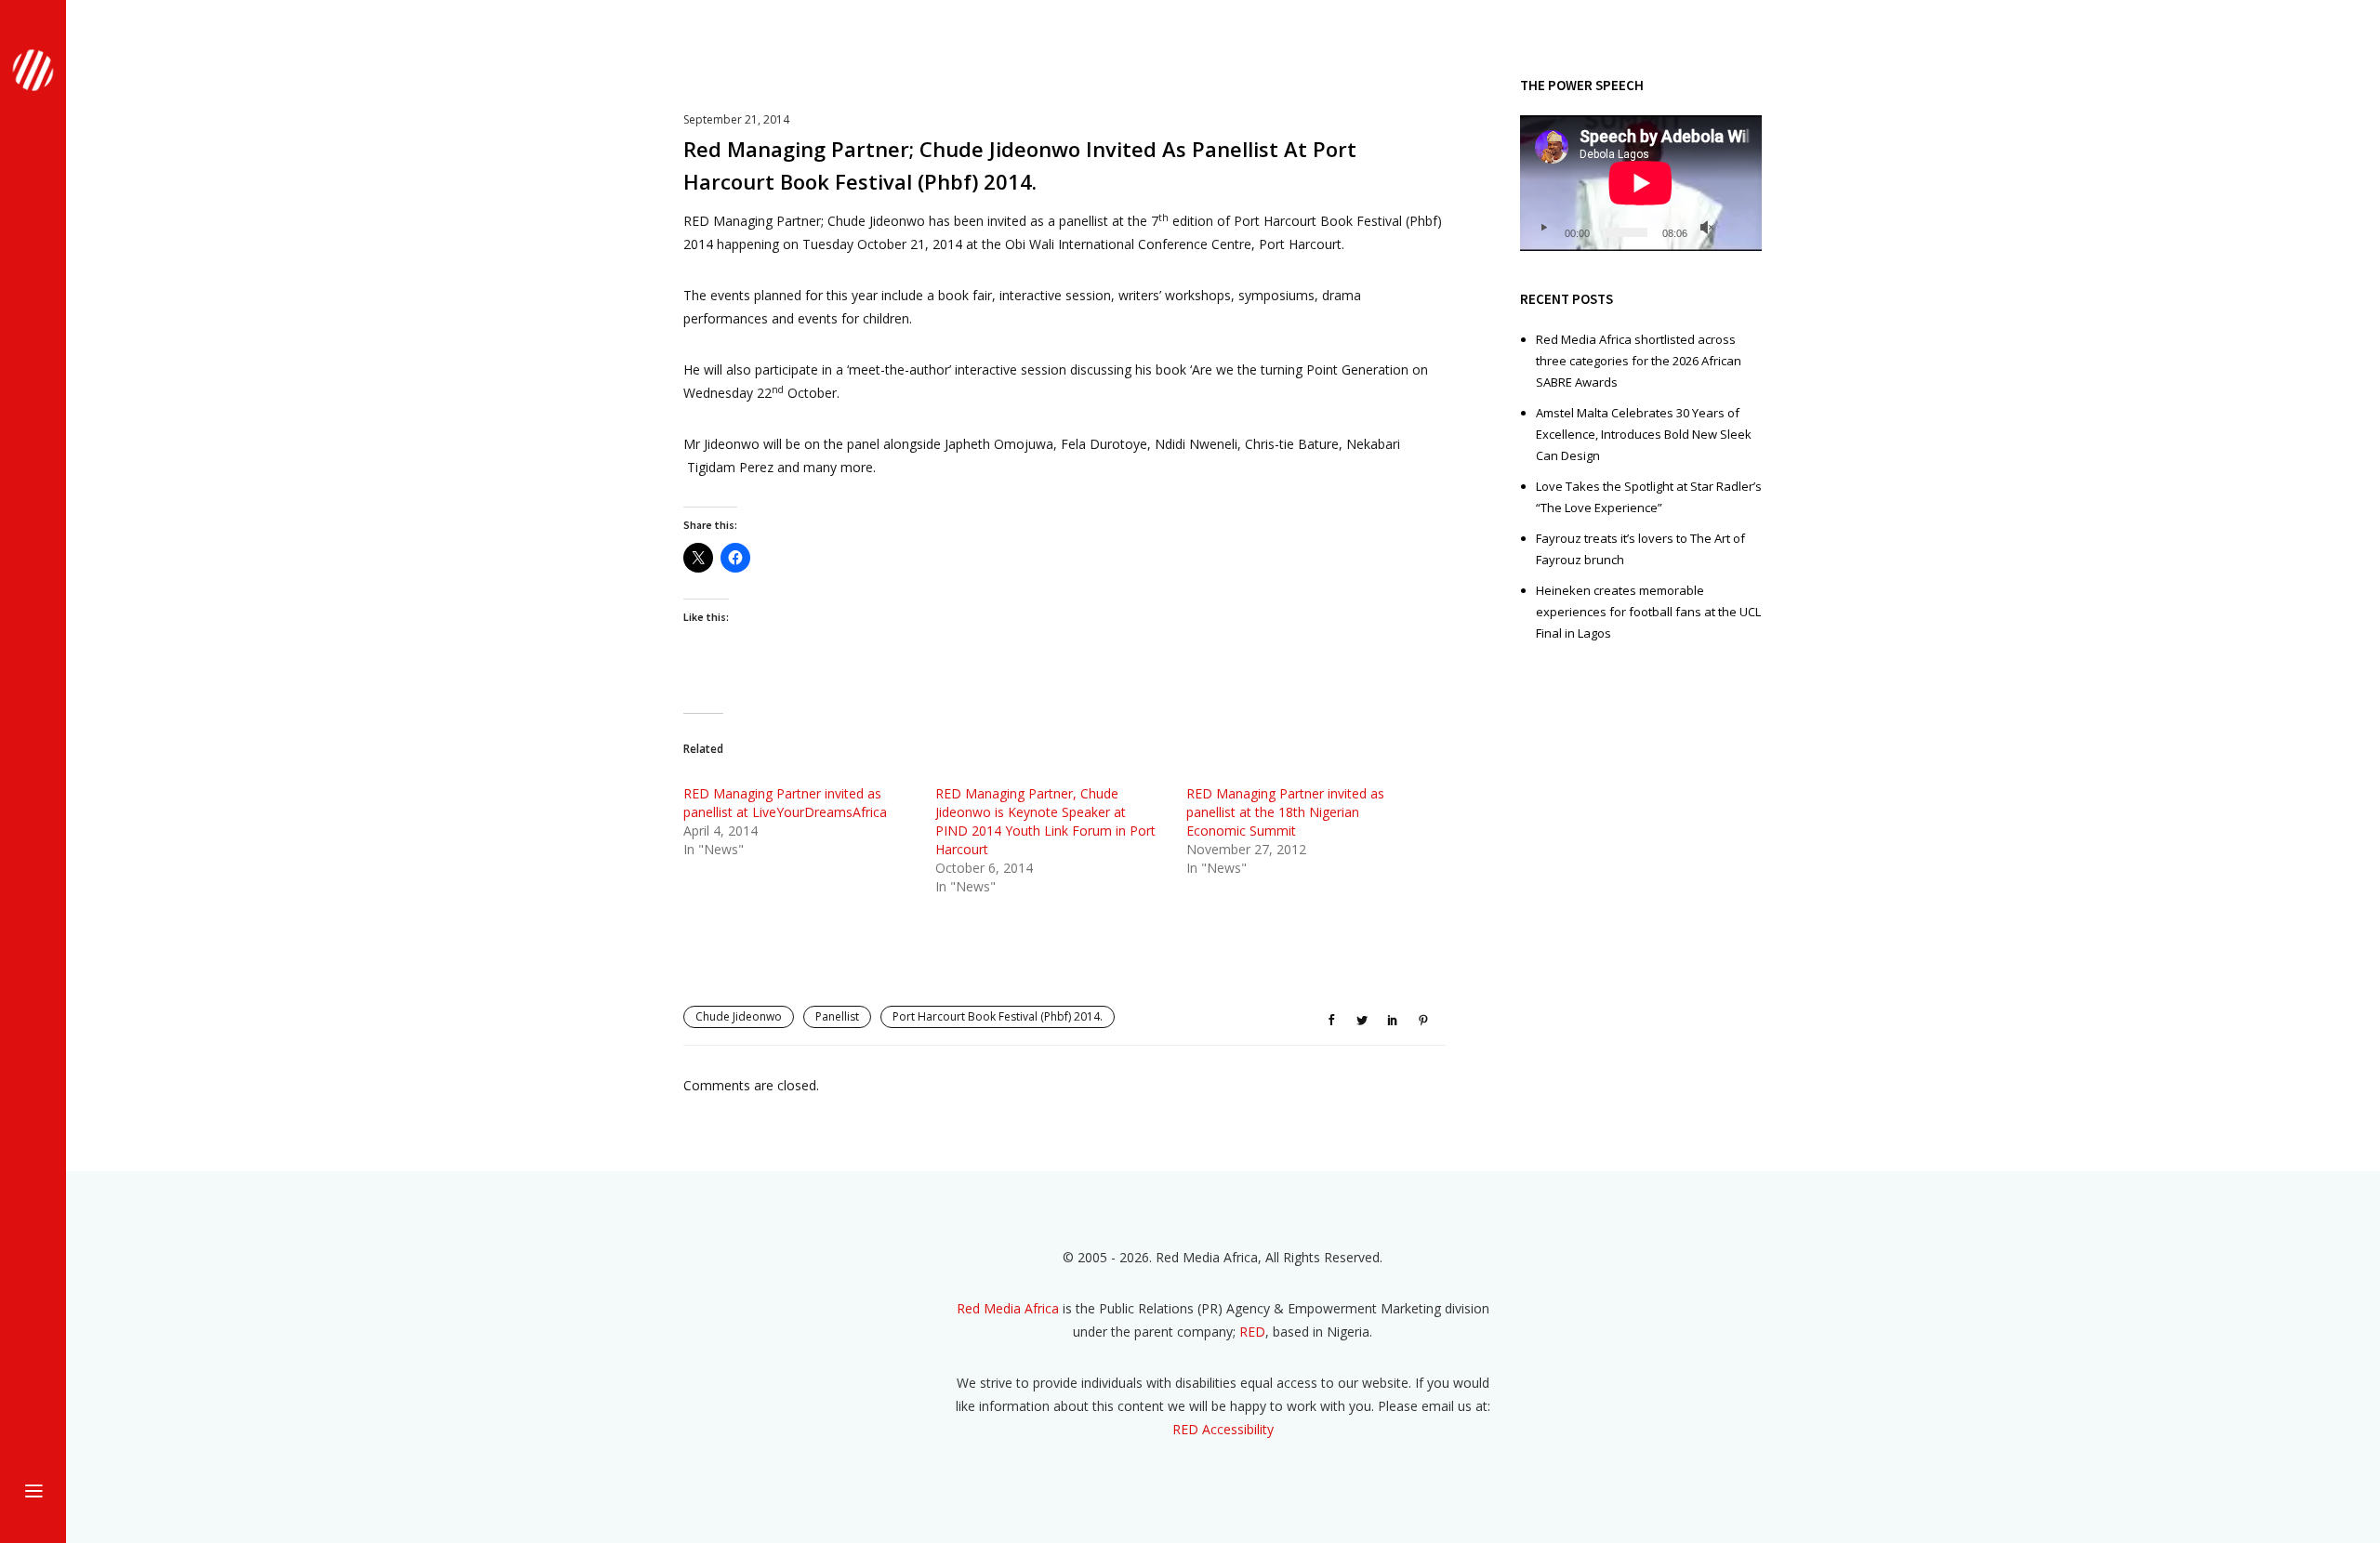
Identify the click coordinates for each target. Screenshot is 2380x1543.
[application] (1641, 183)
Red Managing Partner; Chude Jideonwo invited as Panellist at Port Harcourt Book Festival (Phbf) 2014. (1020, 165)
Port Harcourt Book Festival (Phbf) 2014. (998, 1016)
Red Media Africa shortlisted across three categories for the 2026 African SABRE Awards (1639, 361)
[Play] (1543, 228)
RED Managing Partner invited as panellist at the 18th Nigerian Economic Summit (1285, 812)
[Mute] (1707, 228)
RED (1252, 1332)
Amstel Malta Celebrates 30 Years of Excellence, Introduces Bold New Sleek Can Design (1644, 434)
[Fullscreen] (1737, 228)
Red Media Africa (1008, 1308)
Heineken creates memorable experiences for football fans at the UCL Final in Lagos (1648, 612)
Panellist (837, 1016)
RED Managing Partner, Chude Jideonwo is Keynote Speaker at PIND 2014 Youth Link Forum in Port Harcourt (1045, 821)
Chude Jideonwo (739, 1016)
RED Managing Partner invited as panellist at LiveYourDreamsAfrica (785, 803)
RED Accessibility (1223, 1429)
